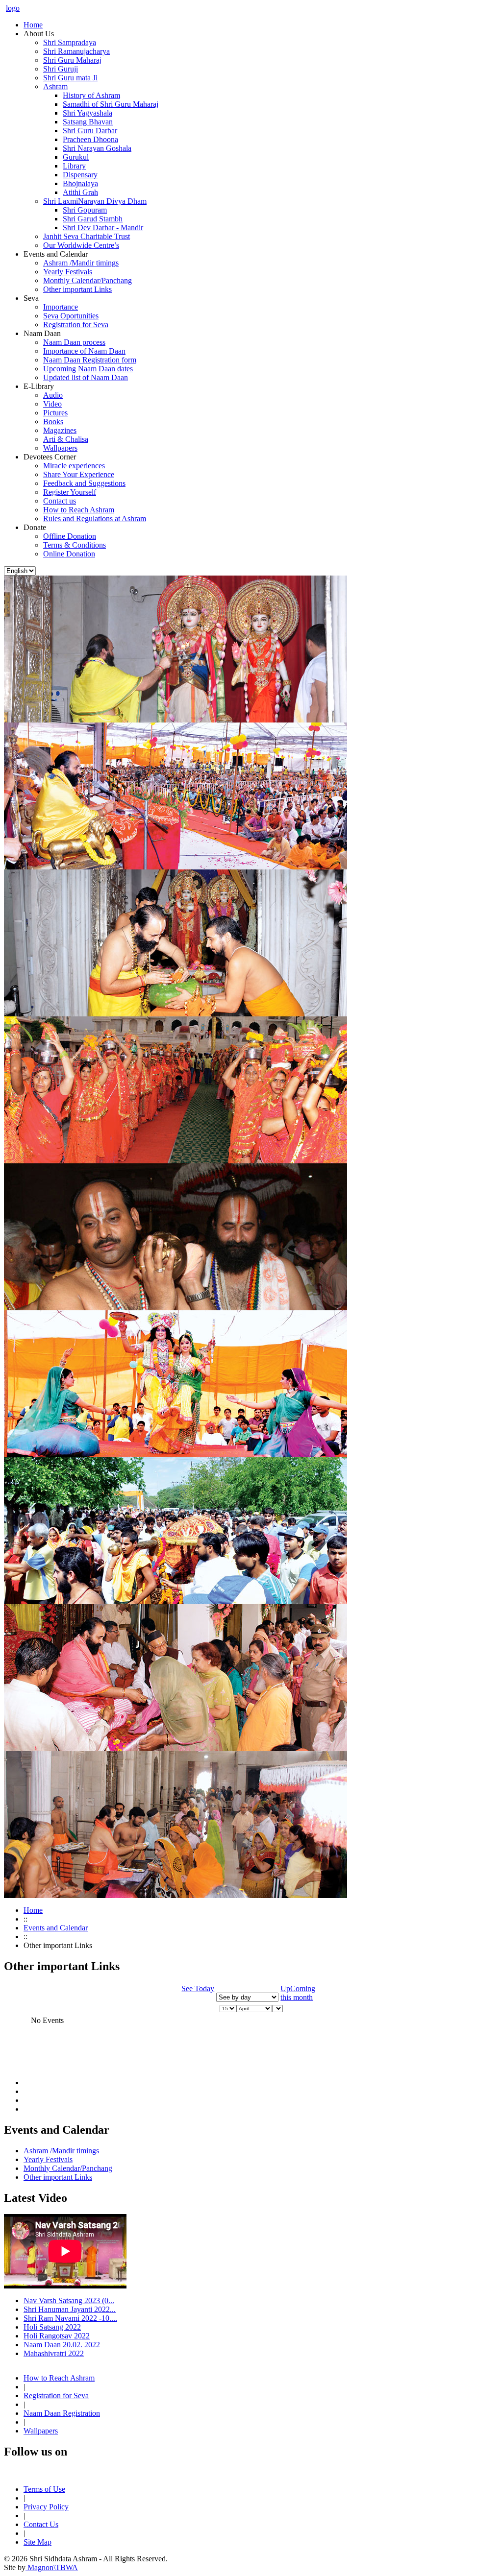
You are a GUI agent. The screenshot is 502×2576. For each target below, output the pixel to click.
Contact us (60, 501)
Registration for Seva (76, 325)
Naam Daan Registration (62, 2413)
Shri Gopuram (85, 210)
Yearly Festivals (68, 272)
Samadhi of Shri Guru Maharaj (111, 104)
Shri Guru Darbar (90, 131)
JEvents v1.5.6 (226, 2067)
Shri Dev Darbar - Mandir (103, 228)
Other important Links (77, 289)
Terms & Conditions (75, 545)
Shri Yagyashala (88, 113)
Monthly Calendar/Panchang (88, 280)
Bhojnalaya (80, 183)
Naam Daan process (74, 342)
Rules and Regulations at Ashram (95, 518)
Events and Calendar (56, 1928)
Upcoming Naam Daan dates (88, 369)
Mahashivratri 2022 (54, 2353)
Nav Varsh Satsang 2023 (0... (69, 2300)
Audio (53, 395)
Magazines (60, 430)
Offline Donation (70, 536)
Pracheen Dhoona (90, 139)
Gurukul (76, 157)
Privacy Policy (46, 2507)
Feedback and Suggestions (84, 483)
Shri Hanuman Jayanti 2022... (70, 2309)
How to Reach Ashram (79, 510)
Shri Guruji (61, 69)
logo (13, 8)
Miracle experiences (74, 466)
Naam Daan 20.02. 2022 (62, 2345)
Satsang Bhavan (88, 122)
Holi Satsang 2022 (52, 2327)
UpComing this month (298, 1993)
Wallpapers (60, 448)
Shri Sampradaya (70, 42)
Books (53, 421)
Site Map (38, 2542)
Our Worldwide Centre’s (81, 245)
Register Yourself (70, 492)
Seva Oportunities (71, 316)
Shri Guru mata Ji (70, 78)
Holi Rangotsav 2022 (57, 2336)
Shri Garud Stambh (93, 219)
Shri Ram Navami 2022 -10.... (70, 2318)
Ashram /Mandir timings (81, 263)
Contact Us (41, 2524)
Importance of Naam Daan (84, 351)
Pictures (55, 413)
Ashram (55, 86)
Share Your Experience (79, 474)
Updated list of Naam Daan (86, 377)
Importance (61, 307)
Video (52, 404)
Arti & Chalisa (66, 439)
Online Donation (69, 554)
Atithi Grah (80, 192)
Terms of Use (44, 2489)
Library (74, 166)
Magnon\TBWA (52, 2567)
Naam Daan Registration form (90, 360)
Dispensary (80, 175)
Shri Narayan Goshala (97, 148)
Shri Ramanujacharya (76, 51)
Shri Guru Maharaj (72, 60)
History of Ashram (91, 95)
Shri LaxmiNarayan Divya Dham (95, 201)
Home (33, 1910)
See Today (198, 1988)
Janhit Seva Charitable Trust (87, 236)
